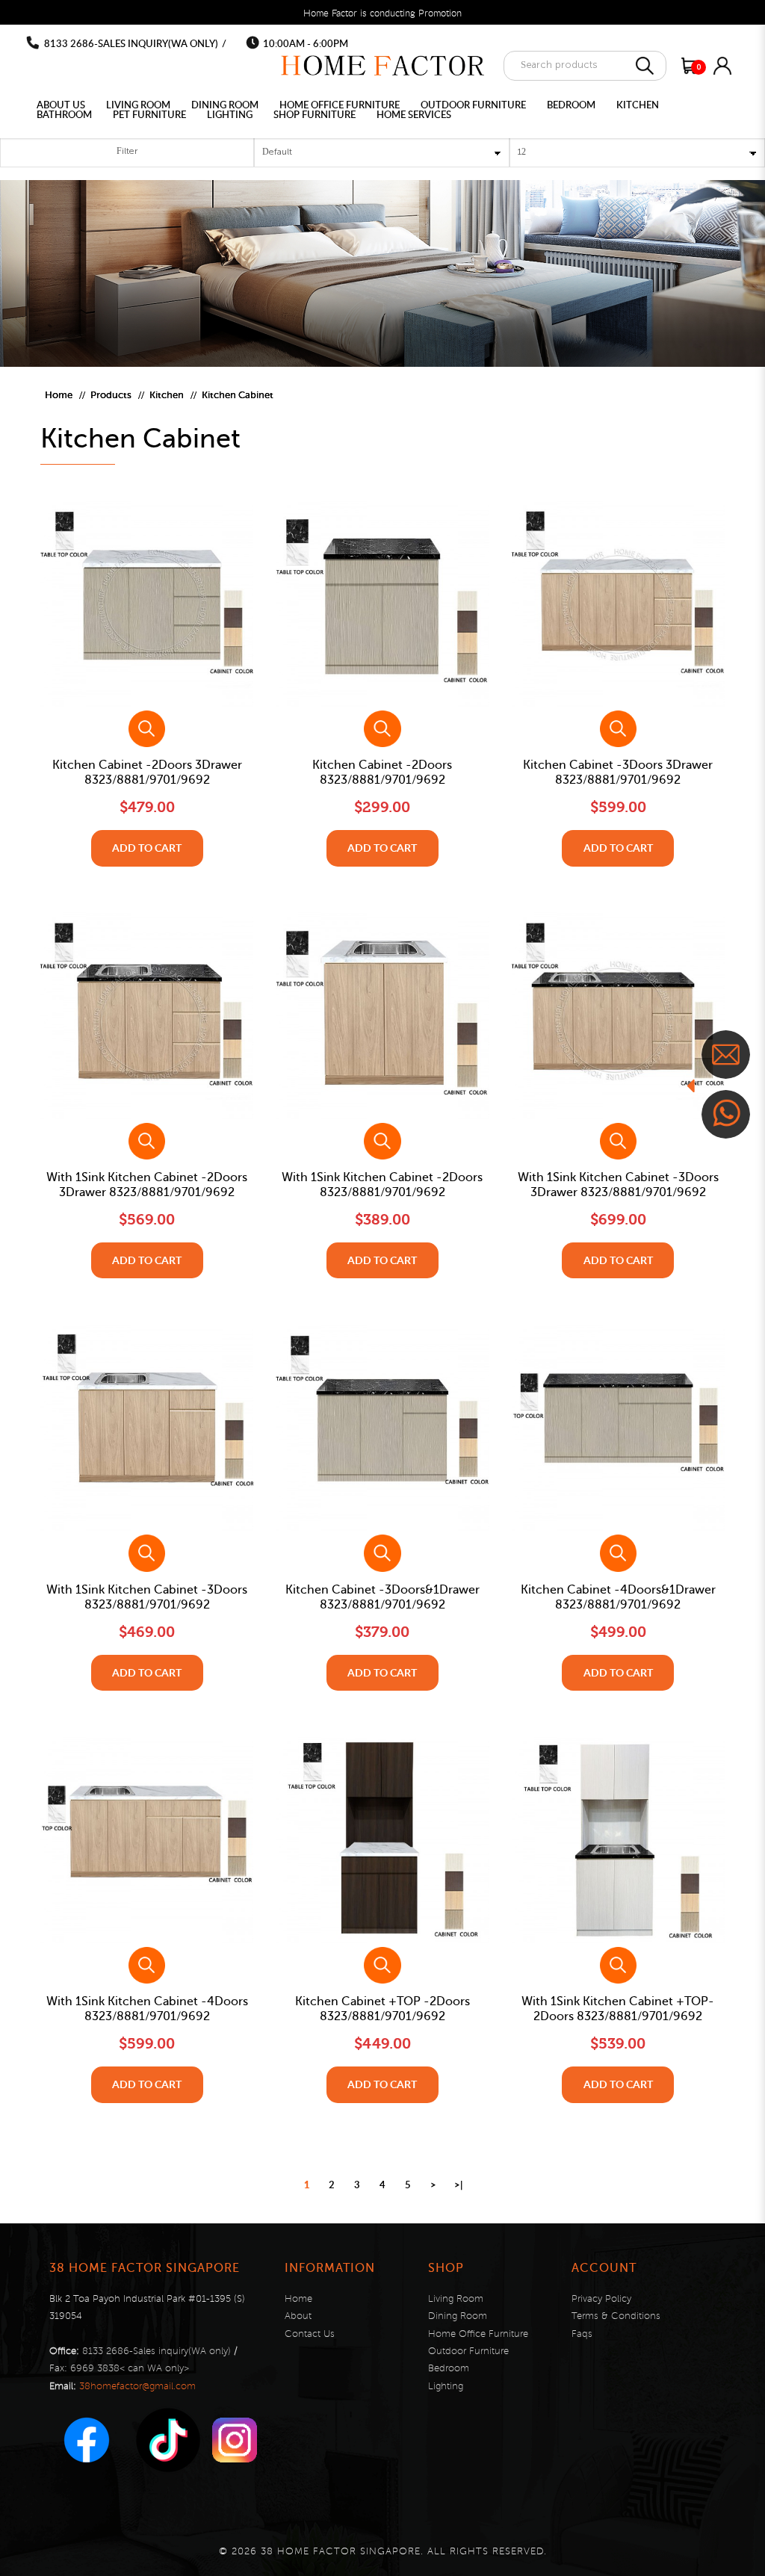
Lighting (446, 2386)
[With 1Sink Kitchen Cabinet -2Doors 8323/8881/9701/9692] (382, 1016)
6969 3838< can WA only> (130, 2368)
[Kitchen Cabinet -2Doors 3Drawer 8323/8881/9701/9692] (147, 604)
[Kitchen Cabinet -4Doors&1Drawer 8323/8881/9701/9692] (618, 1428)
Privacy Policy (601, 2299)
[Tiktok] (168, 2440)
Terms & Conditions (616, 2316)
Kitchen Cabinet (238, 395)
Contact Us (310, 2334)
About (298, 2316)
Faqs (582, 2334)
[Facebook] (87, 2440)
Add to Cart (147, 848)
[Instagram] (235, 2440)
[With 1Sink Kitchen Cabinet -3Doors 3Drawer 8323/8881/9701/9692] (618, 1016)
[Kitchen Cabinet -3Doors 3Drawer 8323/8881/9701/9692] (618, 604)
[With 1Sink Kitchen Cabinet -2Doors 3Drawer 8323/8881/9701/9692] (147, 1016)
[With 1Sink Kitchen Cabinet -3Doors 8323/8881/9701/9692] (147, 1428)
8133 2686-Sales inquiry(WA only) (131, 43)
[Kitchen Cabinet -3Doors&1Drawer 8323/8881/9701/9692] (382, 1428)
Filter (127, 152)
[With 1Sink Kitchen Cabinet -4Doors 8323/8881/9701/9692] (147, 1840)
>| (458, 2185)
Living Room (456, 2299)
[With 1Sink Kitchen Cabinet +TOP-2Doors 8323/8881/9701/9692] (618, 1840)
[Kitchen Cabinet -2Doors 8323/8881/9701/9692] (382, 604)
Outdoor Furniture (468, 2351)
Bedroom (449, 2368)
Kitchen (167, 395)
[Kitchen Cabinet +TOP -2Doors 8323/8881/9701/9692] (382, 1840)
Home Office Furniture (478, 2334)
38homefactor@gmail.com (137, 2386)
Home (59, 395)
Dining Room (458, 2316)
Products (111, 395)
